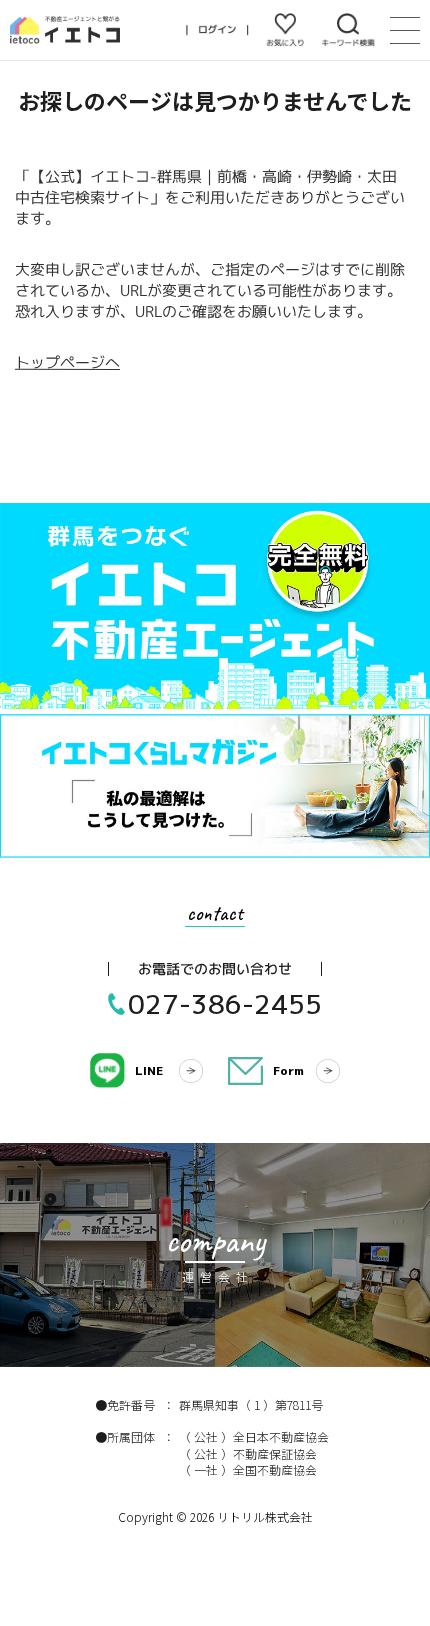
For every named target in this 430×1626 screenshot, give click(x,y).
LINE (149, 1070)
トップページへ (67, 362)
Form (288, 1070)
